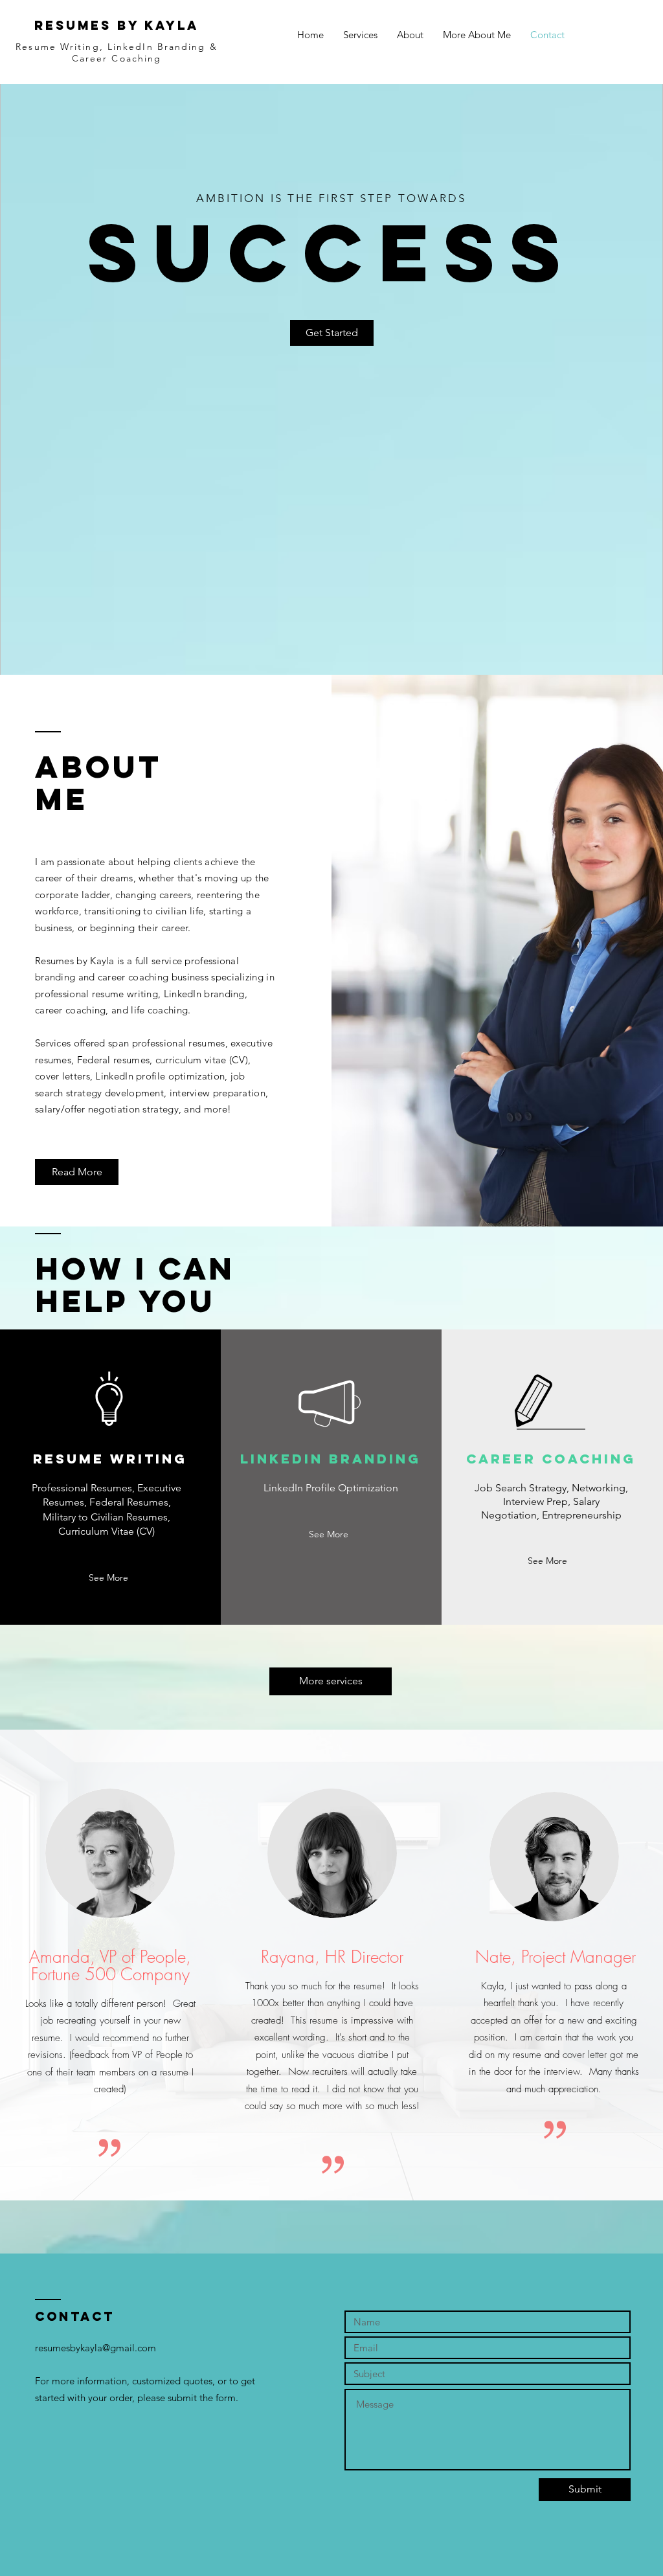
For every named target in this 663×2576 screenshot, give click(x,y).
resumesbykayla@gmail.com (96, 2348)
